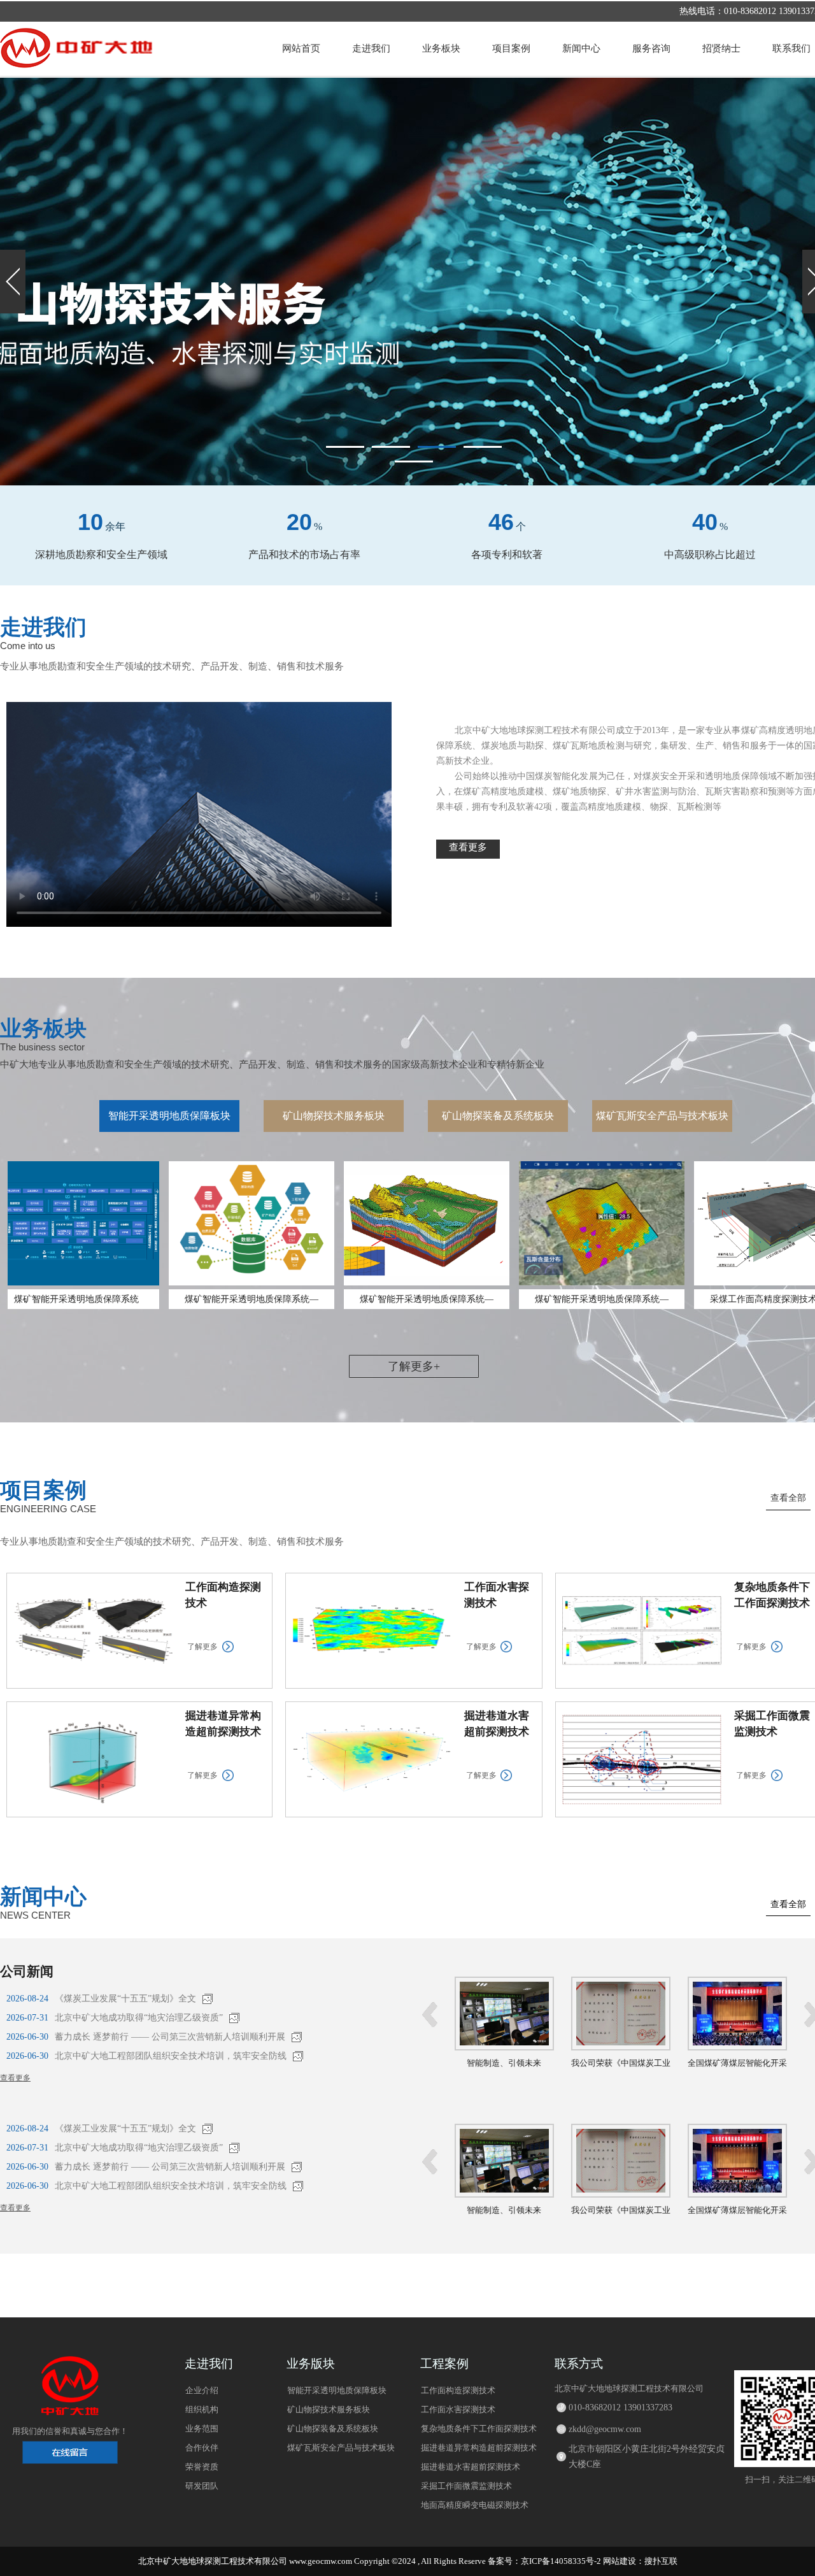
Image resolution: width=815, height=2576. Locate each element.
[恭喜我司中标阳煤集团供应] (737, 2048)
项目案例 (511, 48)
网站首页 (301, 48)
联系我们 (791, 48)
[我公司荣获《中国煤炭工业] (504, 2048)
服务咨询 (651, 48)
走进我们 (371, 48)
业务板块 (441, 48)
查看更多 (15, 2078)
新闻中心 (581, 48)
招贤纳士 (721, 48)
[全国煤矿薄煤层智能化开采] (621, 2048)
